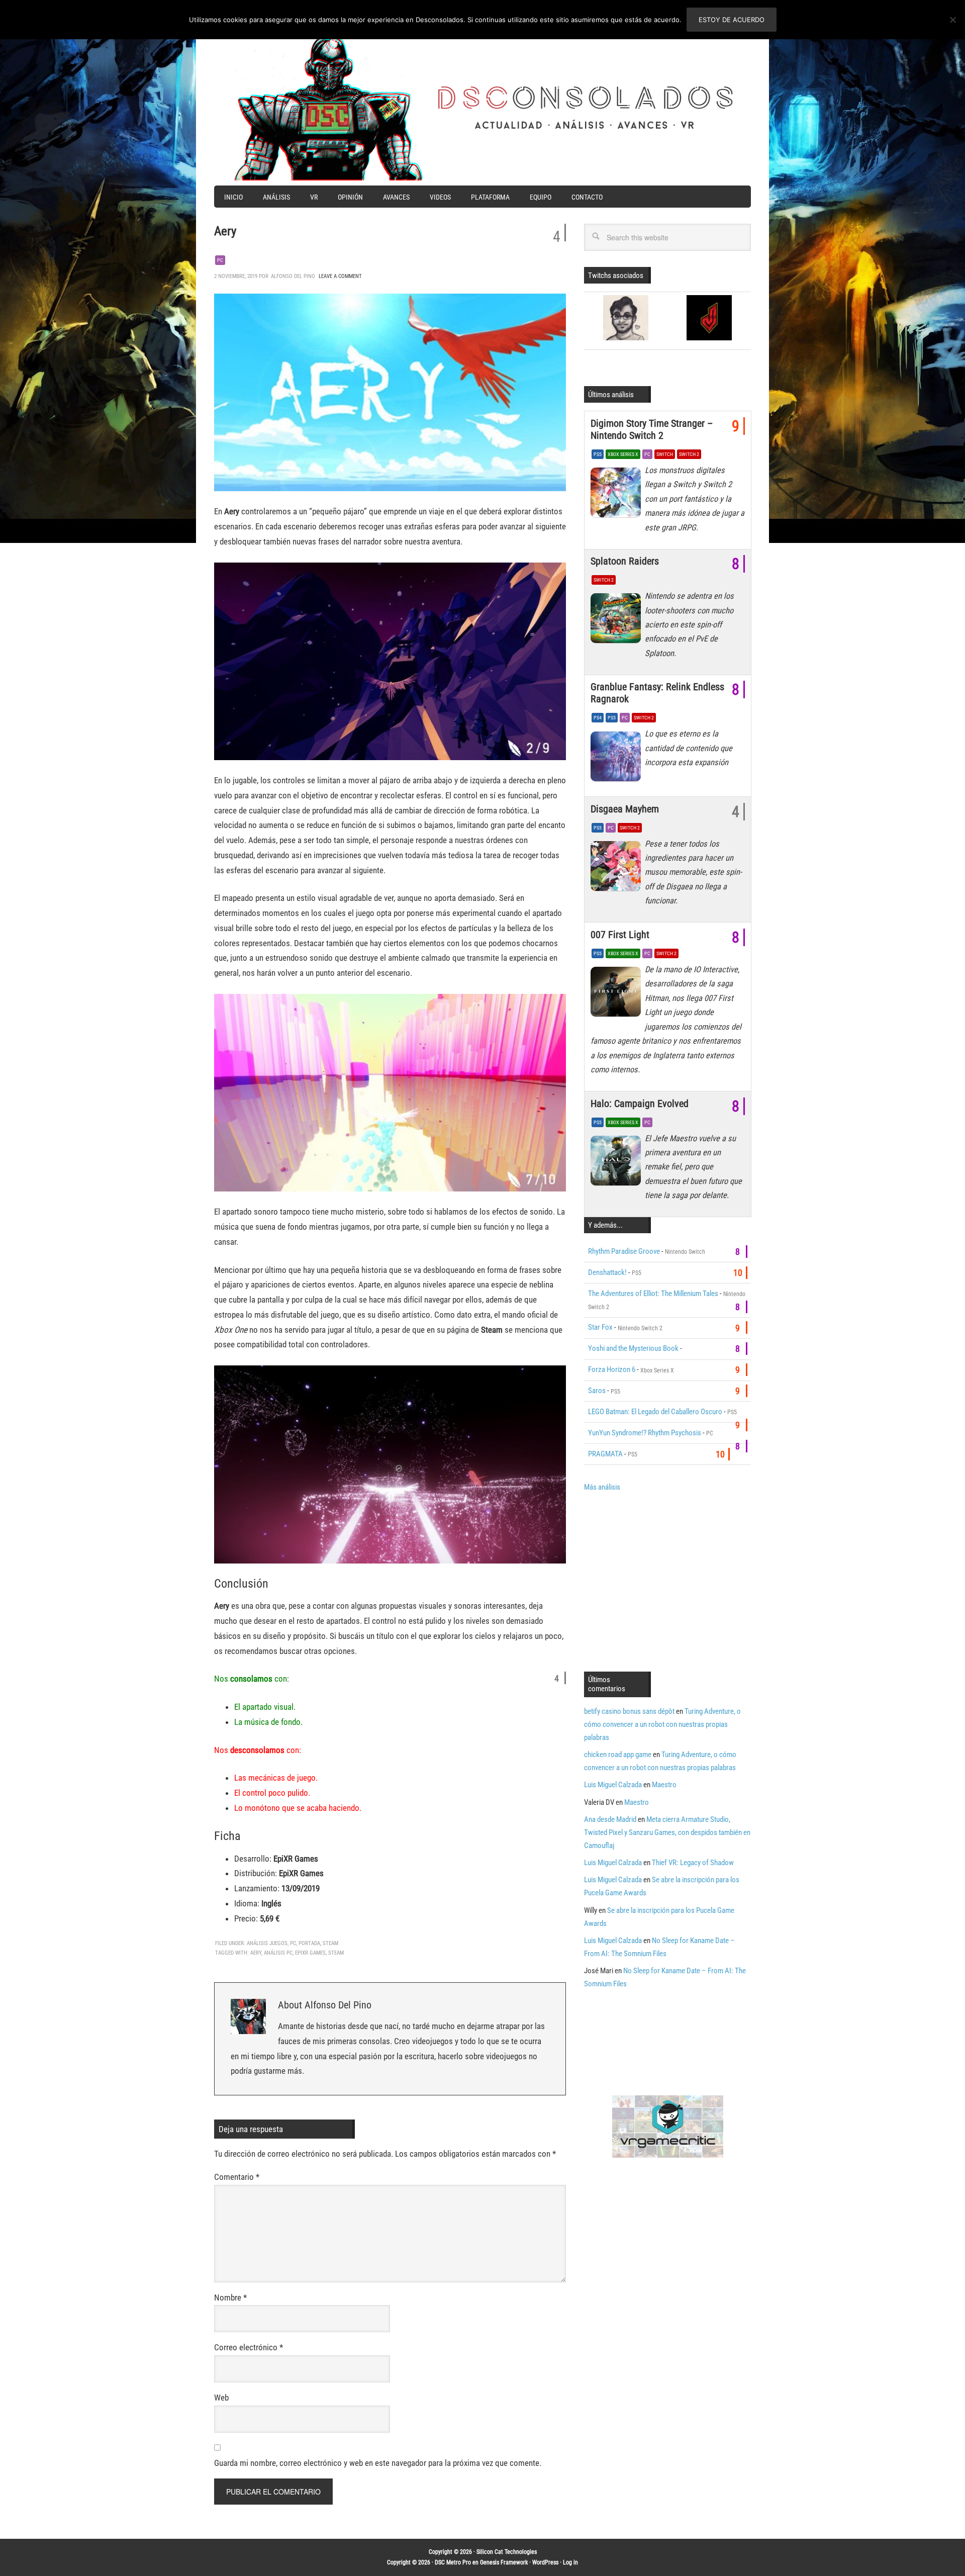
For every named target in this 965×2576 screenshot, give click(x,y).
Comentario (237, 2177)
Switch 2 (689, 454)
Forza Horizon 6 (612, 1369)
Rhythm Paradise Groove (624, 1251)
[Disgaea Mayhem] (618, 869)
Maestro (664, 1785)
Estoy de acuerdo (732, 20)
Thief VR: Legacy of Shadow (693, 1863)
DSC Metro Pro (453, 2562)
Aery (256, 1953)
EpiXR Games (310, 1953)
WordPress (545, 2562)
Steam (330, 1943)
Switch (665, 454)
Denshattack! (607, 1272)
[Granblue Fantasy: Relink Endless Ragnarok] (618, 759)
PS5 (598, 454)
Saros (597, 1391)
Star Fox (600, 1327)
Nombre (230, 2297)
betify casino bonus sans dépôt (629, 1711)
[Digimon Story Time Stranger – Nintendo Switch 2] (618, 495)
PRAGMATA (605, 1454)
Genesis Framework (504, 2562)
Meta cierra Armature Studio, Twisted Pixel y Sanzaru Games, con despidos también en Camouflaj (667, 1832)
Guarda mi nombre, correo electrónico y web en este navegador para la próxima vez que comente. (378, 2463)
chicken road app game (618, 1755)
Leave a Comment (340, 276)
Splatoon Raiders (625, 561)
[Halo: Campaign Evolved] (618, 1163)
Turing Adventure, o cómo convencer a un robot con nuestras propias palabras (662, 1724)
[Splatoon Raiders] (618, 621)
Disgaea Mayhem (625, 809)
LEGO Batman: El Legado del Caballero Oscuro (655, 1412)
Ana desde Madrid (610, 1819)
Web (221, 2398)
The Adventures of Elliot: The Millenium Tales (653, 1294)
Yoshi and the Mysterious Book (633, 1348)
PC (220, 260)
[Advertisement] (668, 1581)
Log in (570, 2562)
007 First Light (620, 935)
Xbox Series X (623, 454)
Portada (309, 1943)
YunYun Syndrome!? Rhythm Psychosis (645, 1433)
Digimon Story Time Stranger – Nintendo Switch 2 (652, 429)
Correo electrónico (249, 2347)
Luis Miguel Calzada (613, 1785)
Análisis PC (278, 1953)
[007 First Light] (618, 994)
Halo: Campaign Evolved (640, 1103)
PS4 (598, 718)
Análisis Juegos (267, 1943)
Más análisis (602, 1487)
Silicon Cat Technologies (507, 2552)
